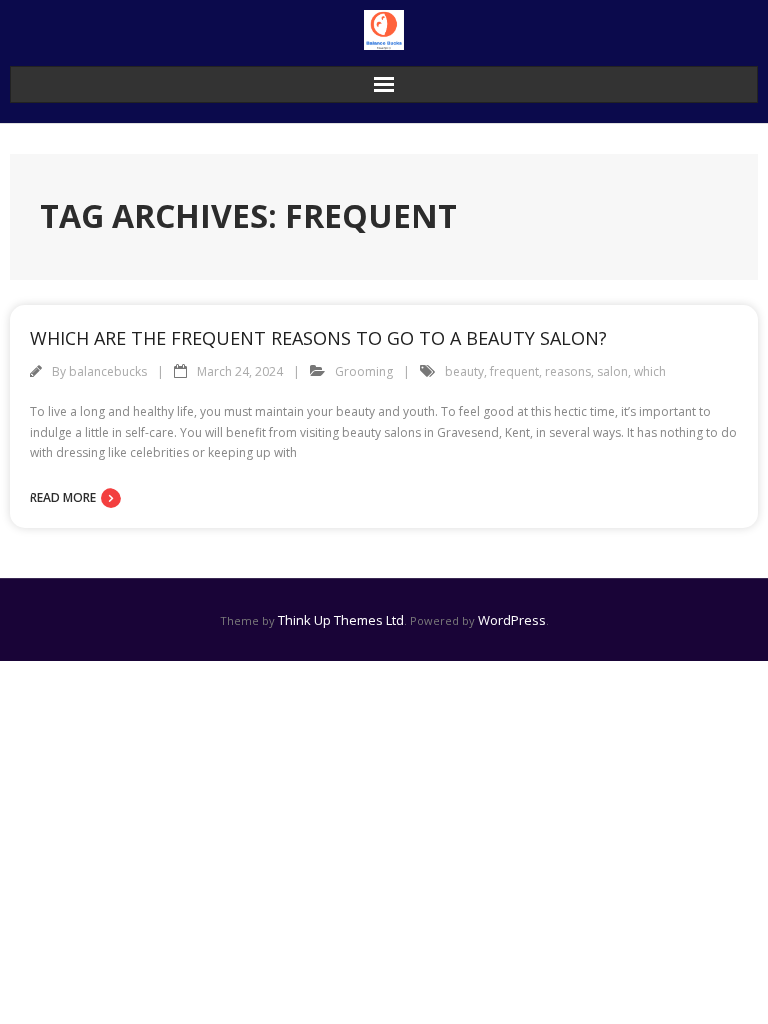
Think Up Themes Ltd (341, 620)
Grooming (364, 371)
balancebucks (108, 371)
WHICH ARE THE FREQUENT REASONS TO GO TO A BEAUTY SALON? (318, 338)
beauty (464, 371)
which (650, 371)
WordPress (512, 620)
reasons (568, 371)
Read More (63, 497)
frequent (514, 371)
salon (612, 371)
